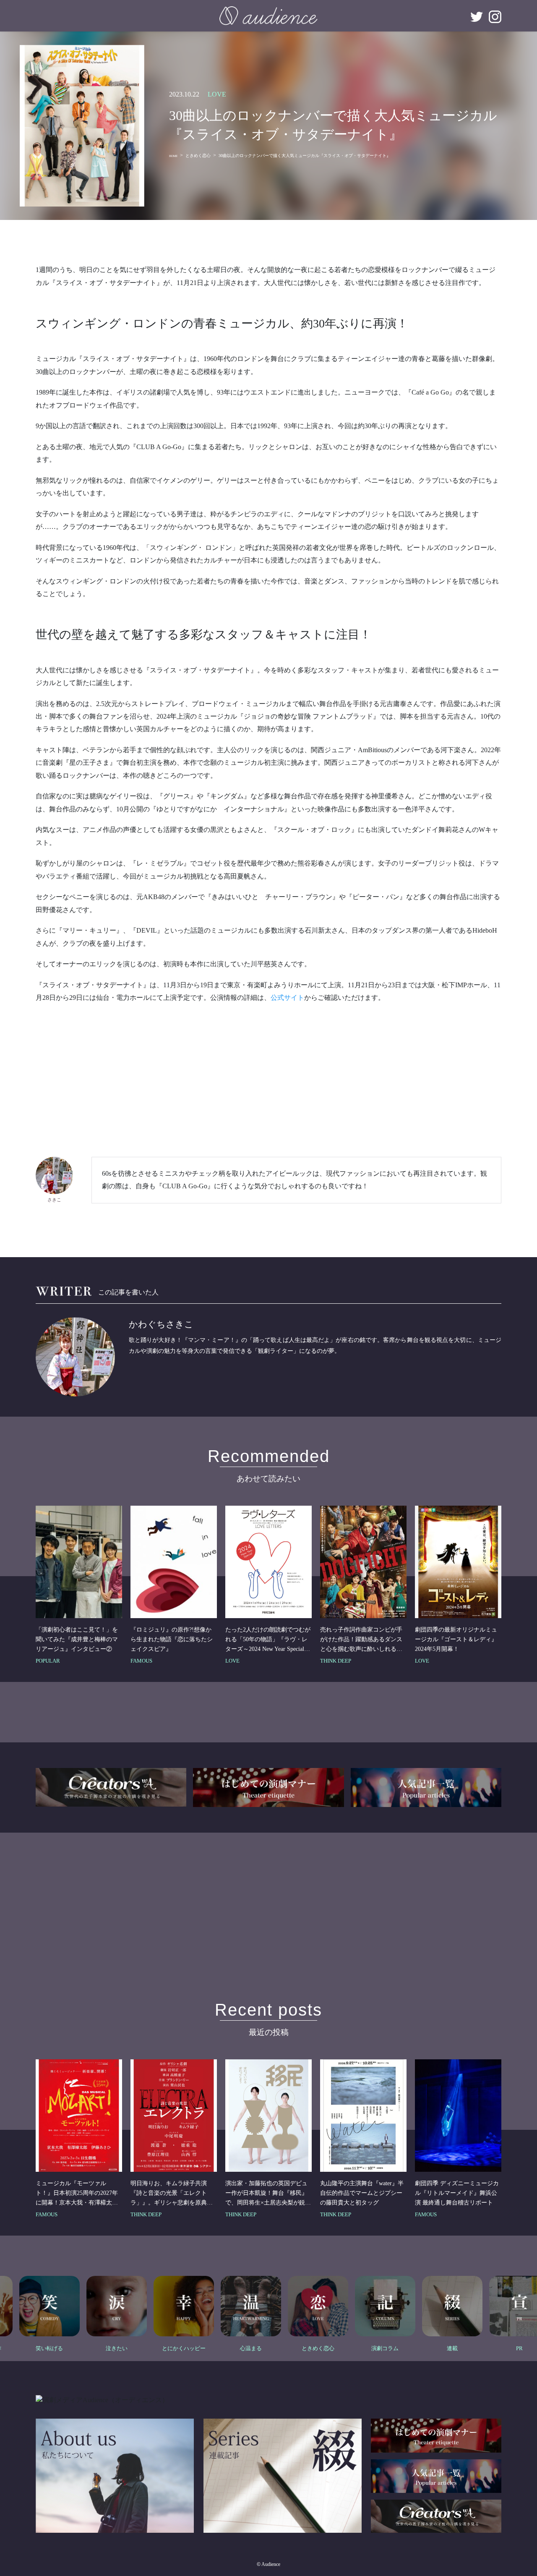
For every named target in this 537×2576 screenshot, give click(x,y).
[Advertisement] (268, 1071)
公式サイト (287, 998)
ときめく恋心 (198, 156)
